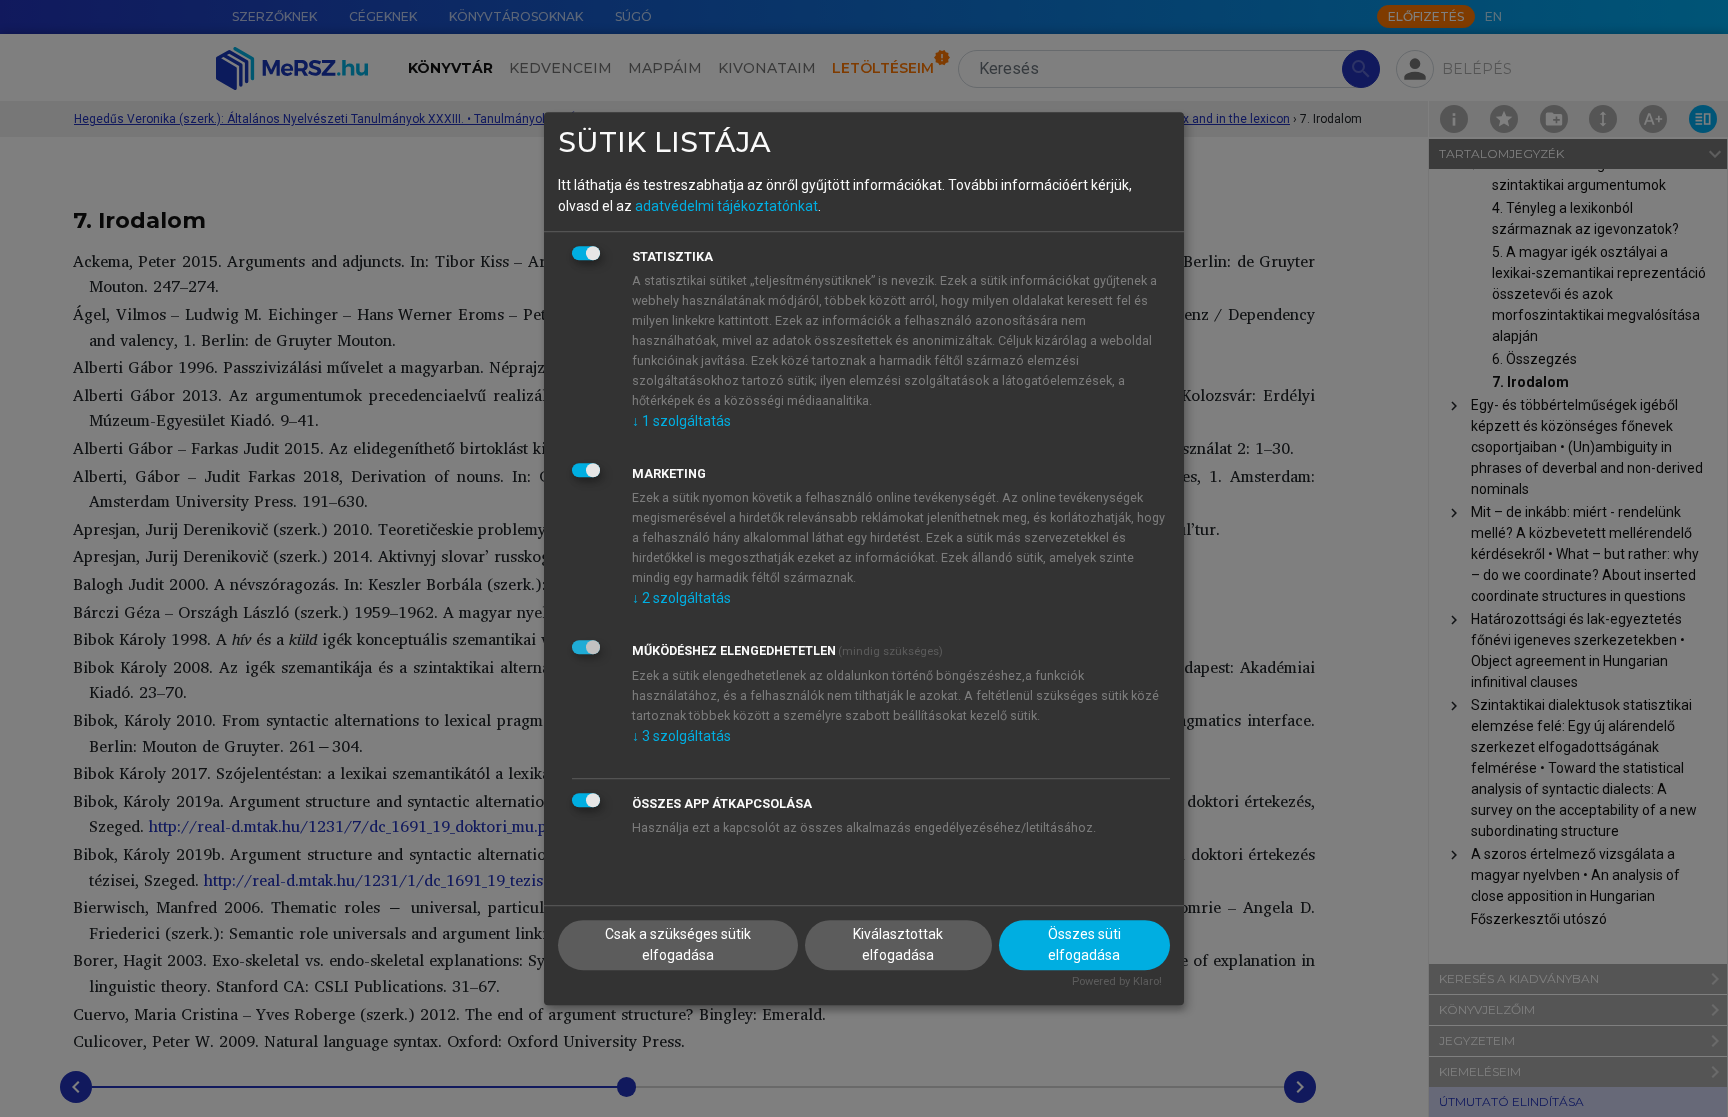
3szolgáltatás (681, 736)
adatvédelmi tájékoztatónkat (726, 206)
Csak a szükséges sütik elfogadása (678, 945)
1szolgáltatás (681, 421)
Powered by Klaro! (1117, 982)
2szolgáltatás (681, 598)
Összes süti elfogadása (1084, 945)
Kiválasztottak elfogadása (898, 945)
